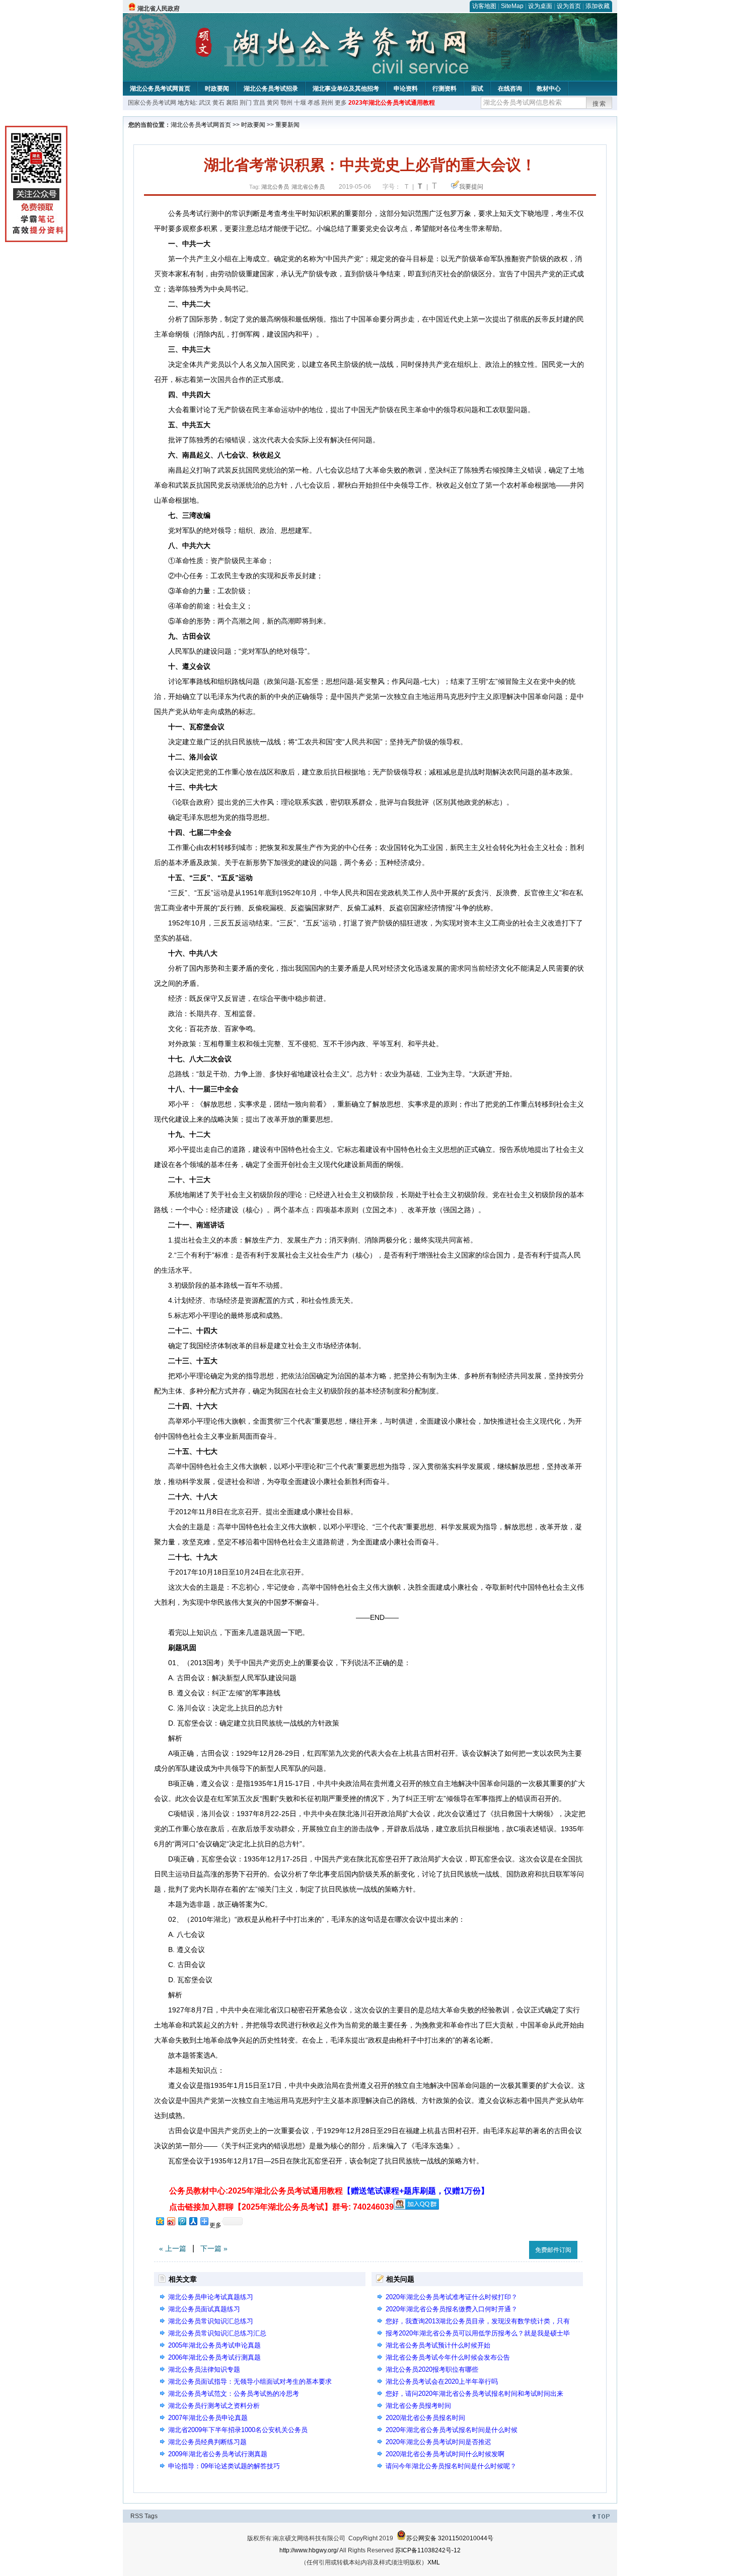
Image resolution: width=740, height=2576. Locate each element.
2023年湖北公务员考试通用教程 (392, 103)
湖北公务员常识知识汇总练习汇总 (217, 2333)
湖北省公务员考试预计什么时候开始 (438, 2345)
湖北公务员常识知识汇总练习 (211, 2321)
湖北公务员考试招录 (271, 89)
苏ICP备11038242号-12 (428, 2550)
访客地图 (484, 6)
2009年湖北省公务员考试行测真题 (218, 2454)
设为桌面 (540, 6)
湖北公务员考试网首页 (160, 89)
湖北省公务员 (308, 187)
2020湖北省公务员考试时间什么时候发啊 (445, 2454)
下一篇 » (214, 2248)
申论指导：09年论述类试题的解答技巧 (224, 2466)
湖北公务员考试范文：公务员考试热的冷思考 (234, 2394)
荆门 (246, 103)
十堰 (300, 103)
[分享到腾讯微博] (182, 2221)
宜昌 (259, 103)
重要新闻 (287, 125)
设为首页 (569, 6)
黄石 (218, 103)
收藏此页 (510, 2248)
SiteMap (512, 6)
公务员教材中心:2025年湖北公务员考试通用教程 (329, 2191)
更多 (341, 103)
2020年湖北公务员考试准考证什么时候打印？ (452, 2297)
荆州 (327, 103)
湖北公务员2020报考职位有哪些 (432, 2369)
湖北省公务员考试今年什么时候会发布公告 (448, 2357)
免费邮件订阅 (553, 2250)
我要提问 (471, 187)
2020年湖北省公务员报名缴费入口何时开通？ (452, 2309)
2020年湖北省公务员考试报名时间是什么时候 (452, 2430)
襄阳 (232, 103)
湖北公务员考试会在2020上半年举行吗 (442, 2382)
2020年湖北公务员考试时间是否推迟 (438, 2442)
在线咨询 (510, 89)
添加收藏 (598, 6)
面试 (477, 89)
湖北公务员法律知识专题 (204, 2369)
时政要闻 (217, 89)
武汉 (205, 103)
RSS (137, 2516)
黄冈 (273, 103)
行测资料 (445, 89)
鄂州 (286, 103)
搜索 (600, 104)
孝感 (314, 103)
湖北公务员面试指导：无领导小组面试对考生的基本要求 (250, 2382)
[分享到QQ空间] (160, 2221)
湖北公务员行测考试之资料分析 (214, 2406)
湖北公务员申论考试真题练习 (211, 2297)
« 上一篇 (173, 2248)
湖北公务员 (275, 187)
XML (434, 2562)
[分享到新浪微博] (171, 2221)
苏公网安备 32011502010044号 (450, 2538)
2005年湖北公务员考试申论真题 (214, 2345)
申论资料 (406, 89)
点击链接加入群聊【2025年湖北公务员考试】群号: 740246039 (281, 2207)
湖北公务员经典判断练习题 (207, 2442)
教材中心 (549, 89)
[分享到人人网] (193, 2221)
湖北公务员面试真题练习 (204, 2309)
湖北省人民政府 (159, 9)
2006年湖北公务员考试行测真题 (214, 2357)
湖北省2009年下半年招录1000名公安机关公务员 (238, 2430)
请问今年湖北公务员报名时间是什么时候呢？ (451, 2466)
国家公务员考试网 (152, 103)
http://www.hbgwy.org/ (309, 2550)
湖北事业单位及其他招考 (346, 89)
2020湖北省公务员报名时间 (425, 2418)
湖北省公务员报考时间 (418, 2406)
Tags (151, 2516)
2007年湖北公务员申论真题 (208, 2418)
